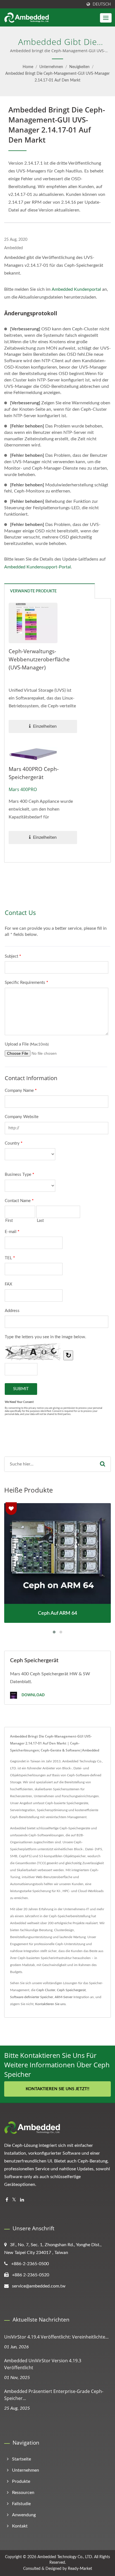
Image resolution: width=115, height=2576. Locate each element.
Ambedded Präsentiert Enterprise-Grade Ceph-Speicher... (54, 2395)
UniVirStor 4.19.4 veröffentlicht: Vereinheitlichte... (56, 2337)
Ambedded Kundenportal (76, 289)
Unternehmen (51, 67)
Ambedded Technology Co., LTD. (65, 2557)
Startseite (21, 2459)
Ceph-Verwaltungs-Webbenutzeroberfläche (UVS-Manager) (39, 659)
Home (28, 67)
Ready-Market (80, 2569)
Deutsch (102, 4)
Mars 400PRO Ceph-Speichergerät (34, 773)
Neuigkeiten (79, 67)
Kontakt (20, 2526)
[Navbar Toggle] (106, 18)
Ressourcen (23, 2493)
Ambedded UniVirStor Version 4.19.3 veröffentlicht (43, 2364)
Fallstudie (21, 2504)
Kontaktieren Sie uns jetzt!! (57, 2089)
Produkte (21, 2481)
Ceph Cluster (46, 1990)
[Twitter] (14, 2200)
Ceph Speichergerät (71, 1990)
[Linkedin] (22, 2200)
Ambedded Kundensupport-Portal (38, 567)
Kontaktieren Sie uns (50, 2004)
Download (33, 1695)
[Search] (103, 1464)
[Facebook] (7, 2200)
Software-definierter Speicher (32, 1997)
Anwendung (24, 2515)
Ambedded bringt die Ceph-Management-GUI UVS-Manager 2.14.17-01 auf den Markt (57, 77)
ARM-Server (64, 1997)
